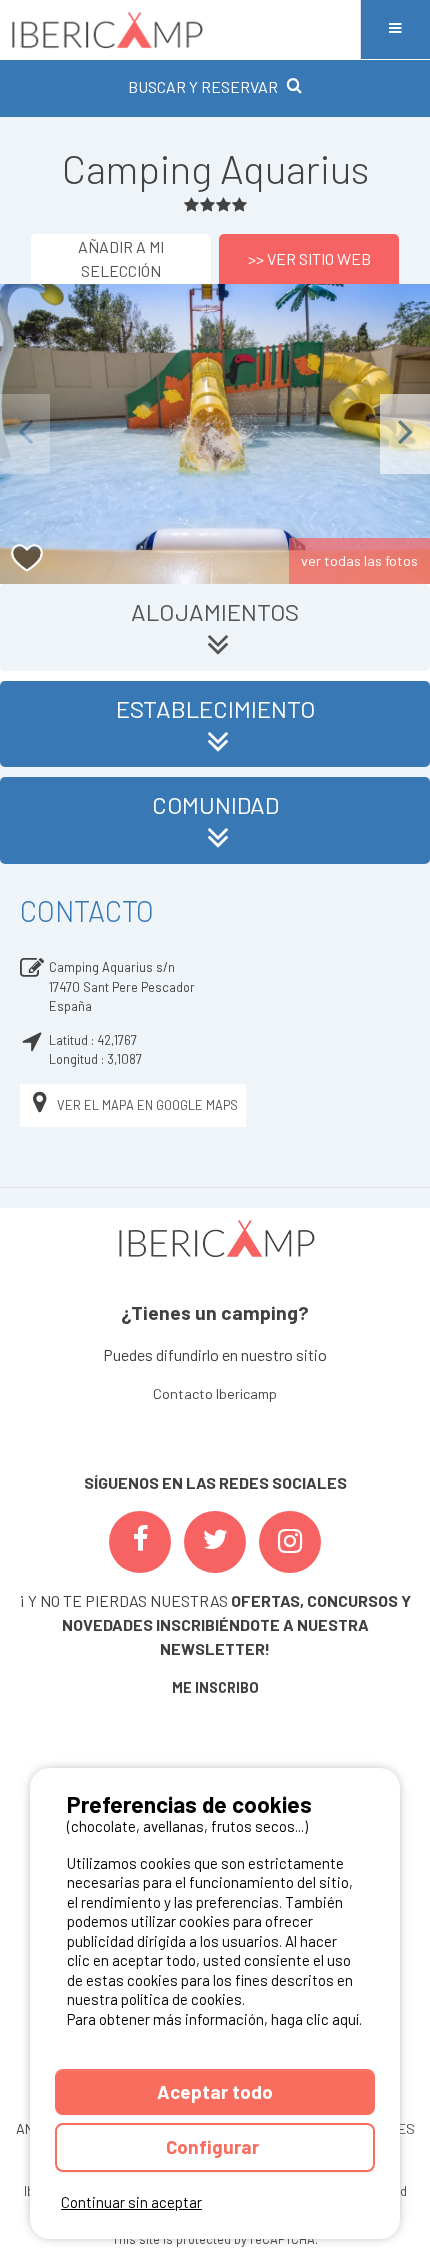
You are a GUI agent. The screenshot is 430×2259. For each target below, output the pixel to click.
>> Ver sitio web (309, 258)
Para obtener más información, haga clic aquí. (214, 2019)
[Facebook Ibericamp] (140, 1542)
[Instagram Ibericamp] (290, 1542)
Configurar (214, 2146)
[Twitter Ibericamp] (215, 1542)
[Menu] (395, 29)
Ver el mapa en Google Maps (147, 1105)
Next (405, 433)
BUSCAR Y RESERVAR (203, 86)
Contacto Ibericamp (215, 1393)
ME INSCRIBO (215, 1687)
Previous (25, 433)
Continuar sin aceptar (131, 2202)
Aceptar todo (215, 2091)
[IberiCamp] (180, 29)
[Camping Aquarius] (215, 434)
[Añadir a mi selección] (27, 558)
